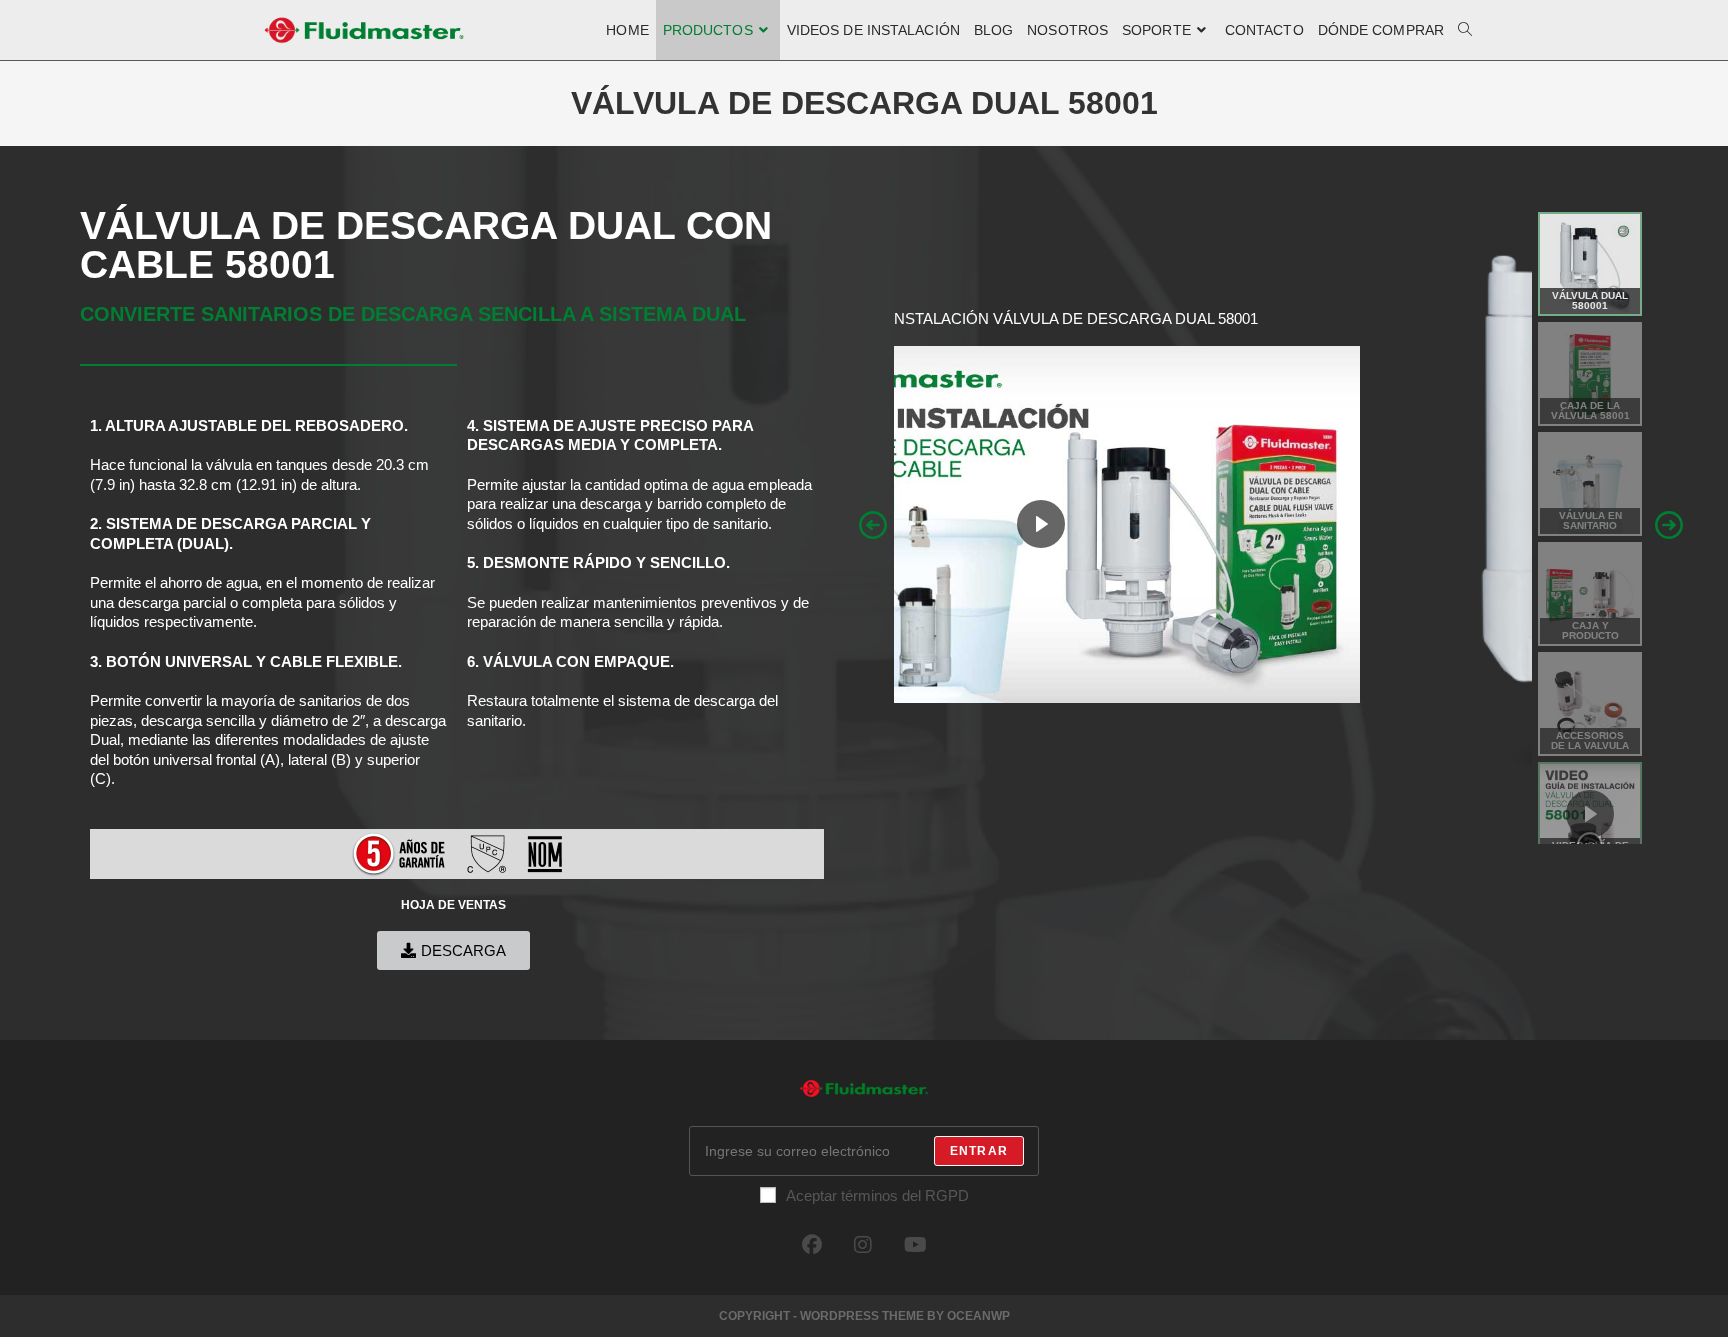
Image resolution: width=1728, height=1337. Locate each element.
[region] (1271, 525)
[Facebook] (812, 1245)
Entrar (979, 1151)
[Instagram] (863, 1245)
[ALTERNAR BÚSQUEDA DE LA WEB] (1465, 30)
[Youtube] (915, 1245)
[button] (873, 525)
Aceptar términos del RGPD (877, 1195)
